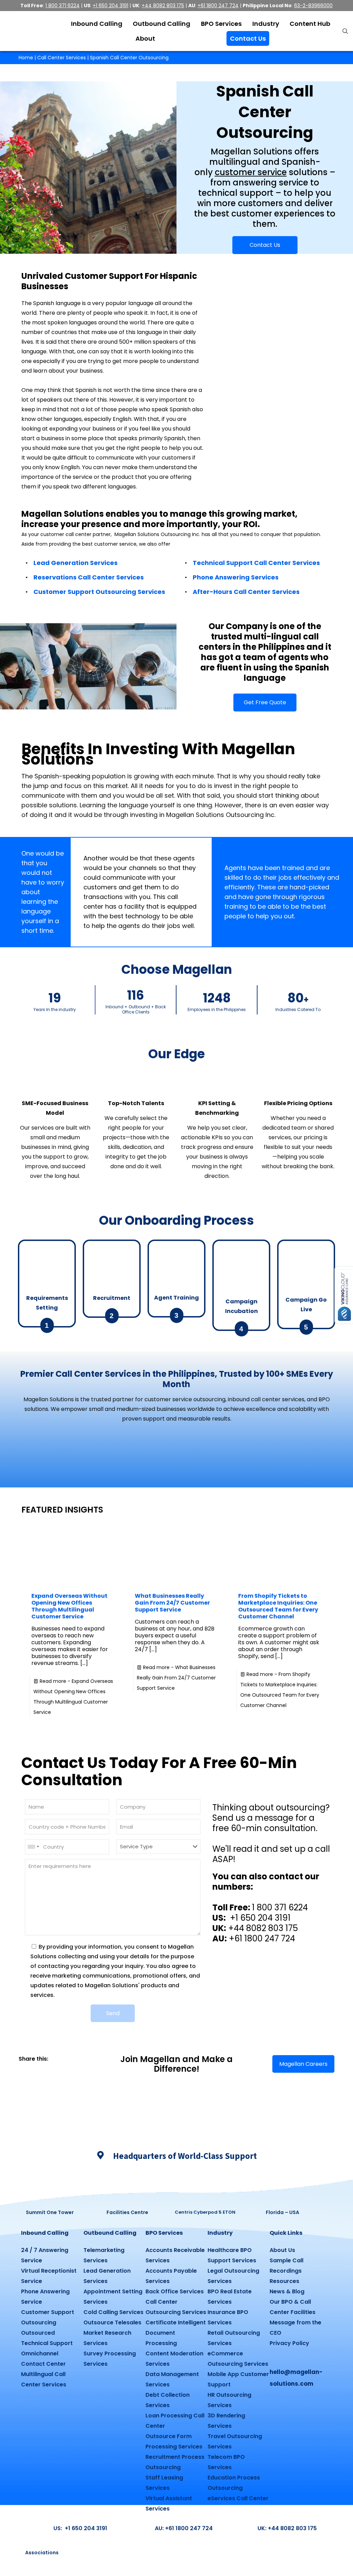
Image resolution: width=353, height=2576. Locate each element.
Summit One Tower (50, 2212)
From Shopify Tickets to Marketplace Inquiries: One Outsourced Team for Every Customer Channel (278, 1606)
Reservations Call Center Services (89, 577)
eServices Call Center (238, 2498)
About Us (282, 2250)
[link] (21, 2069)
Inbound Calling (45, 2233)
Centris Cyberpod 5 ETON (205, 2212)
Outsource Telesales (112, 2322)
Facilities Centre (127, 2212)
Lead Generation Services (75, 563)
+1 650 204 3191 (110, 6)
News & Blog (287, 2291)
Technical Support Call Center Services (256, 563)
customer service (251, 172)
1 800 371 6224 (63, 6)
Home (26, 58)
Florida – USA (283, 2212)
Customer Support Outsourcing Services (99, 592)
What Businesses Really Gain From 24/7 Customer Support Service (172, 1603)
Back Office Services (175, 2291)
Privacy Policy (289, 2343)
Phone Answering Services (236, 577)
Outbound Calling (110, 2233)
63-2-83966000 (313, 6)
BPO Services (164, 2233)
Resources (284, 2281)
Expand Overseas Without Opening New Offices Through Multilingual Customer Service (69, 1606)
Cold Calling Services (113, 2312)
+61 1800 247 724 (218, 6)
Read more (176, 1678)
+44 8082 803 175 (163, 6)
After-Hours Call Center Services (246, 592)
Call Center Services (62, 58)
